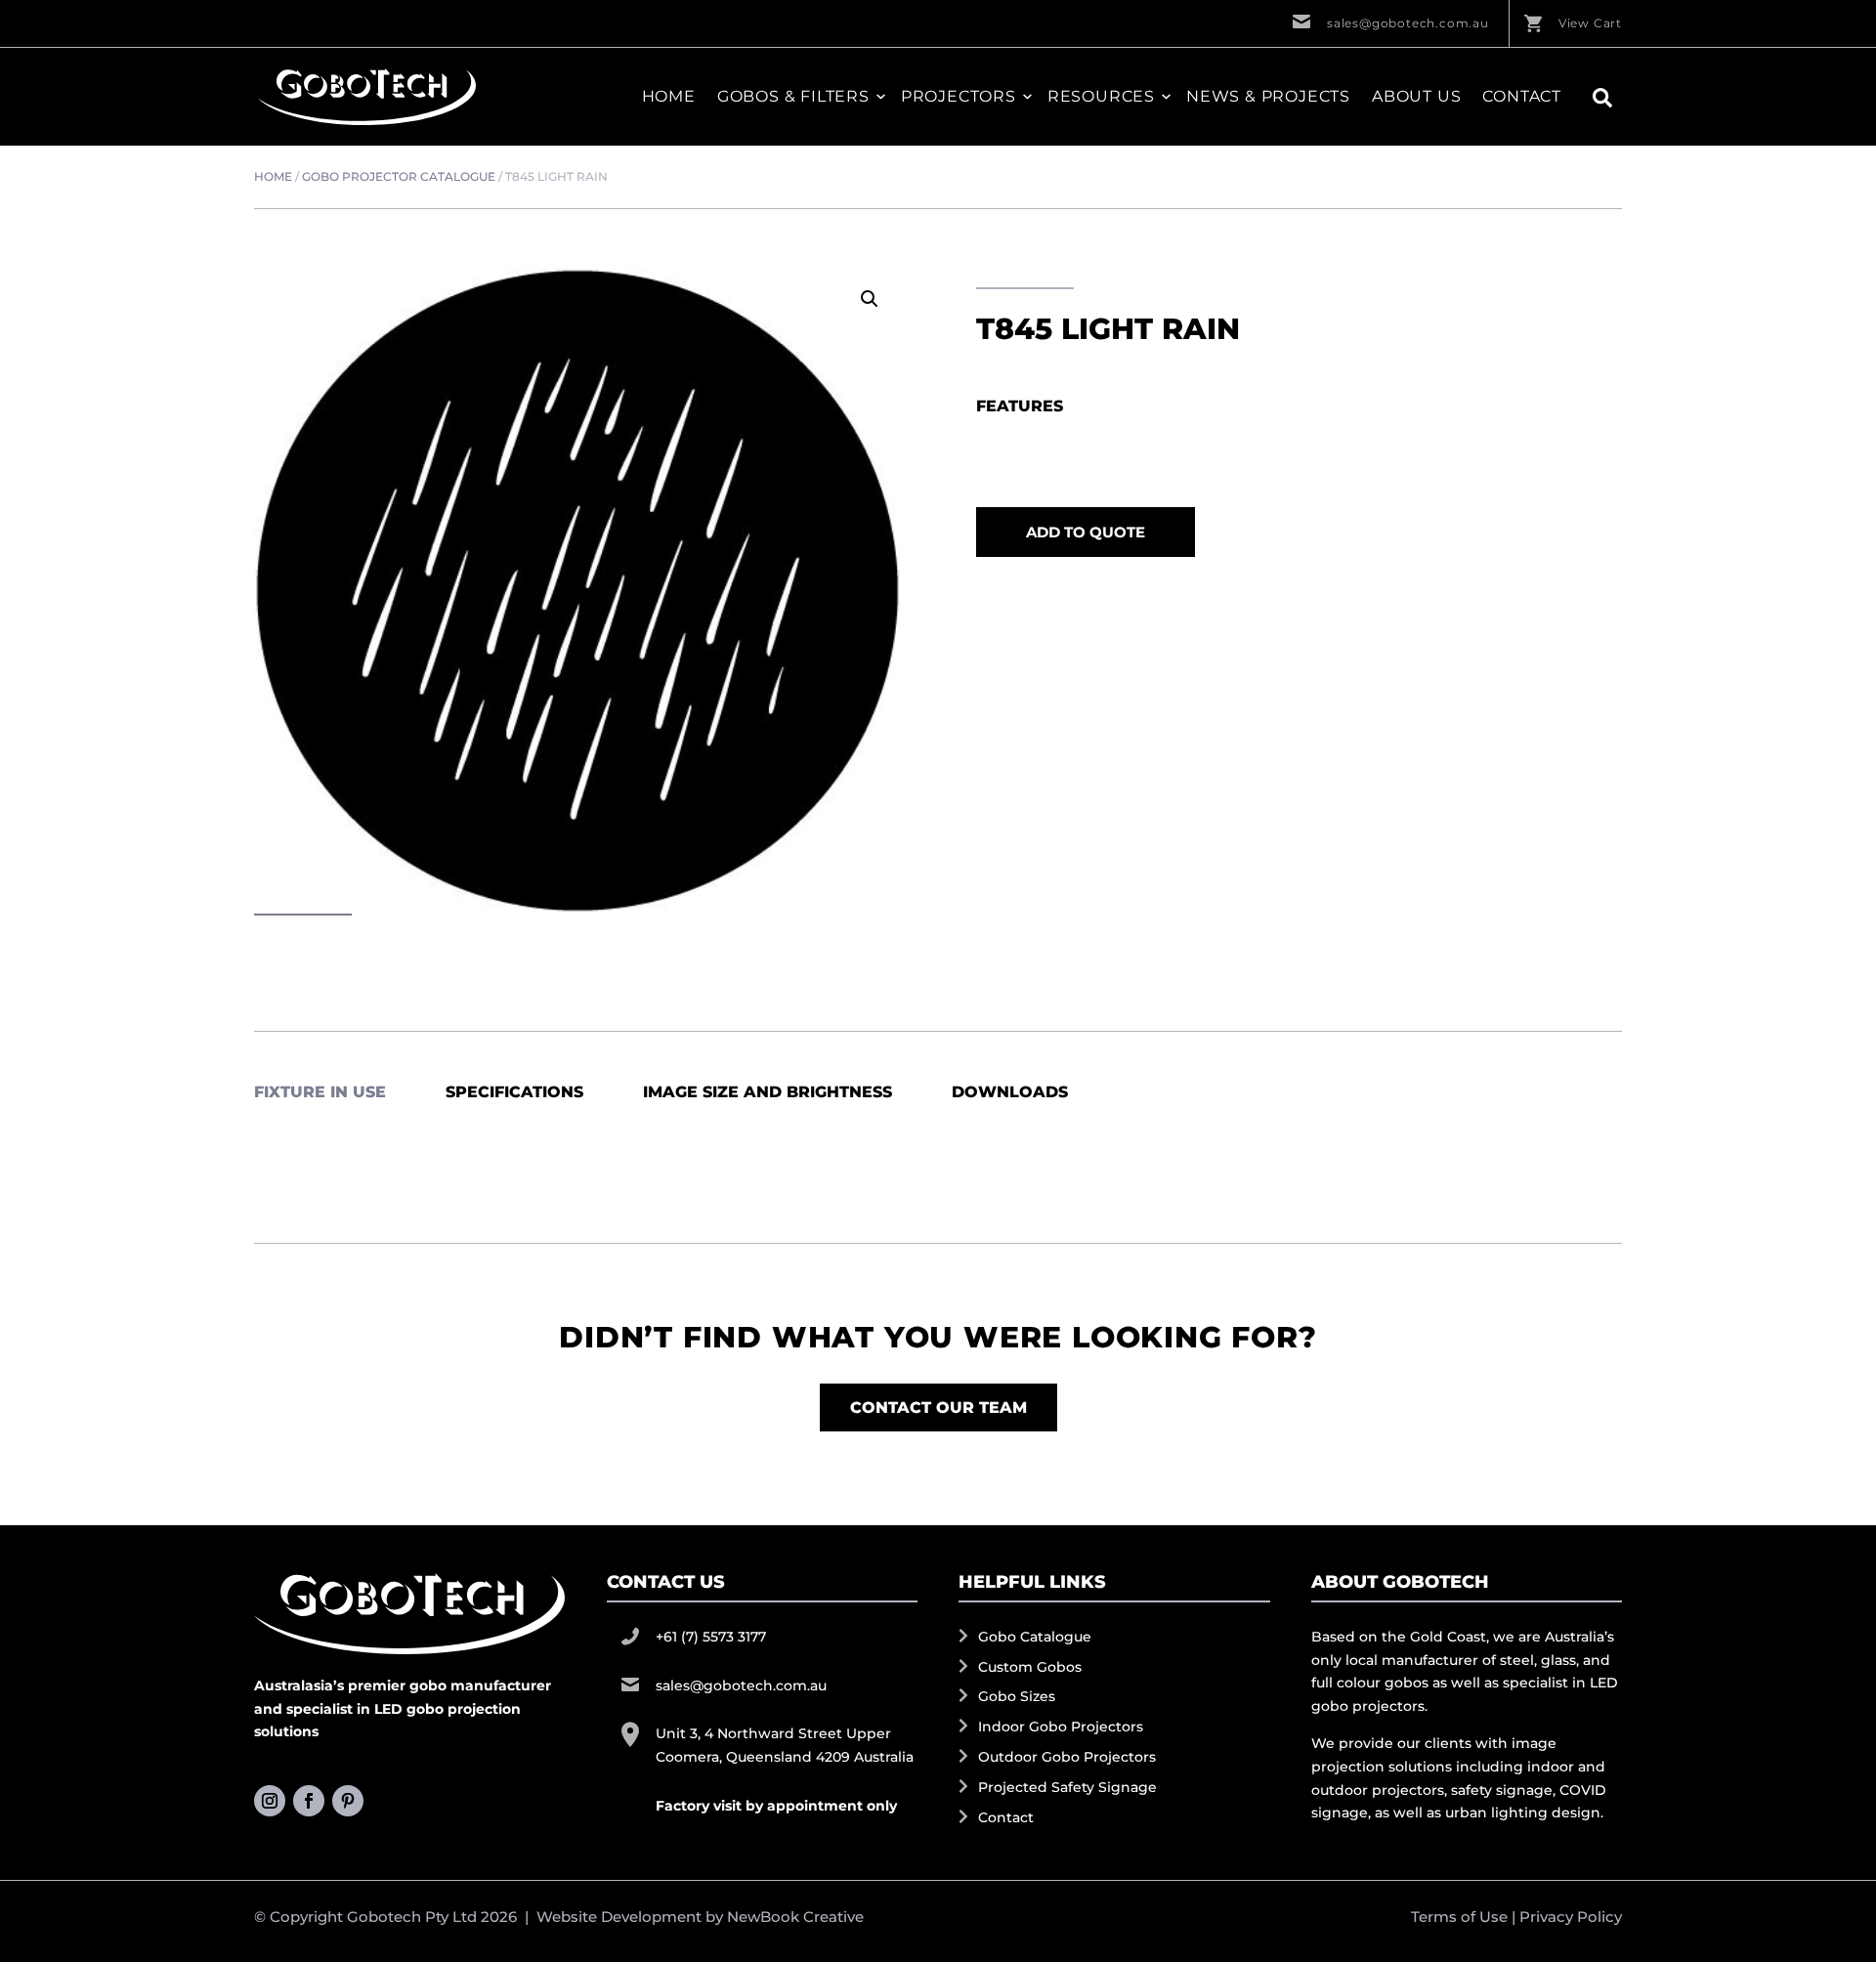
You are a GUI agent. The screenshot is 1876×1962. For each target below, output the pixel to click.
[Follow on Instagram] (270, 1801)
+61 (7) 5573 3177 (711, 1637)
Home (669, 97)
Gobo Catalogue (1035, 1637)
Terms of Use (1459, 1917)
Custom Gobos (1030, 1667)
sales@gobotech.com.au (1408, 23)
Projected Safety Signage (1067, 1787)
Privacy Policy (1571, 1917)
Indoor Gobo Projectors (1061, 1727)
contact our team (938, 1408)
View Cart (1590, 23)
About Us (1416, 97)
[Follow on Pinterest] (348, 1801)
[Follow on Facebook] (309, 1801)
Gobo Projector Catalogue (399, 176)
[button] (870, 299)
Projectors (959, 97)
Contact (1522, 97)
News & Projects (1268, 97)
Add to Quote (1086, 532)
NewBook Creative (795, 1917)
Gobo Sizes (1017, 1696)
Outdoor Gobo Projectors (1067, 1757)
